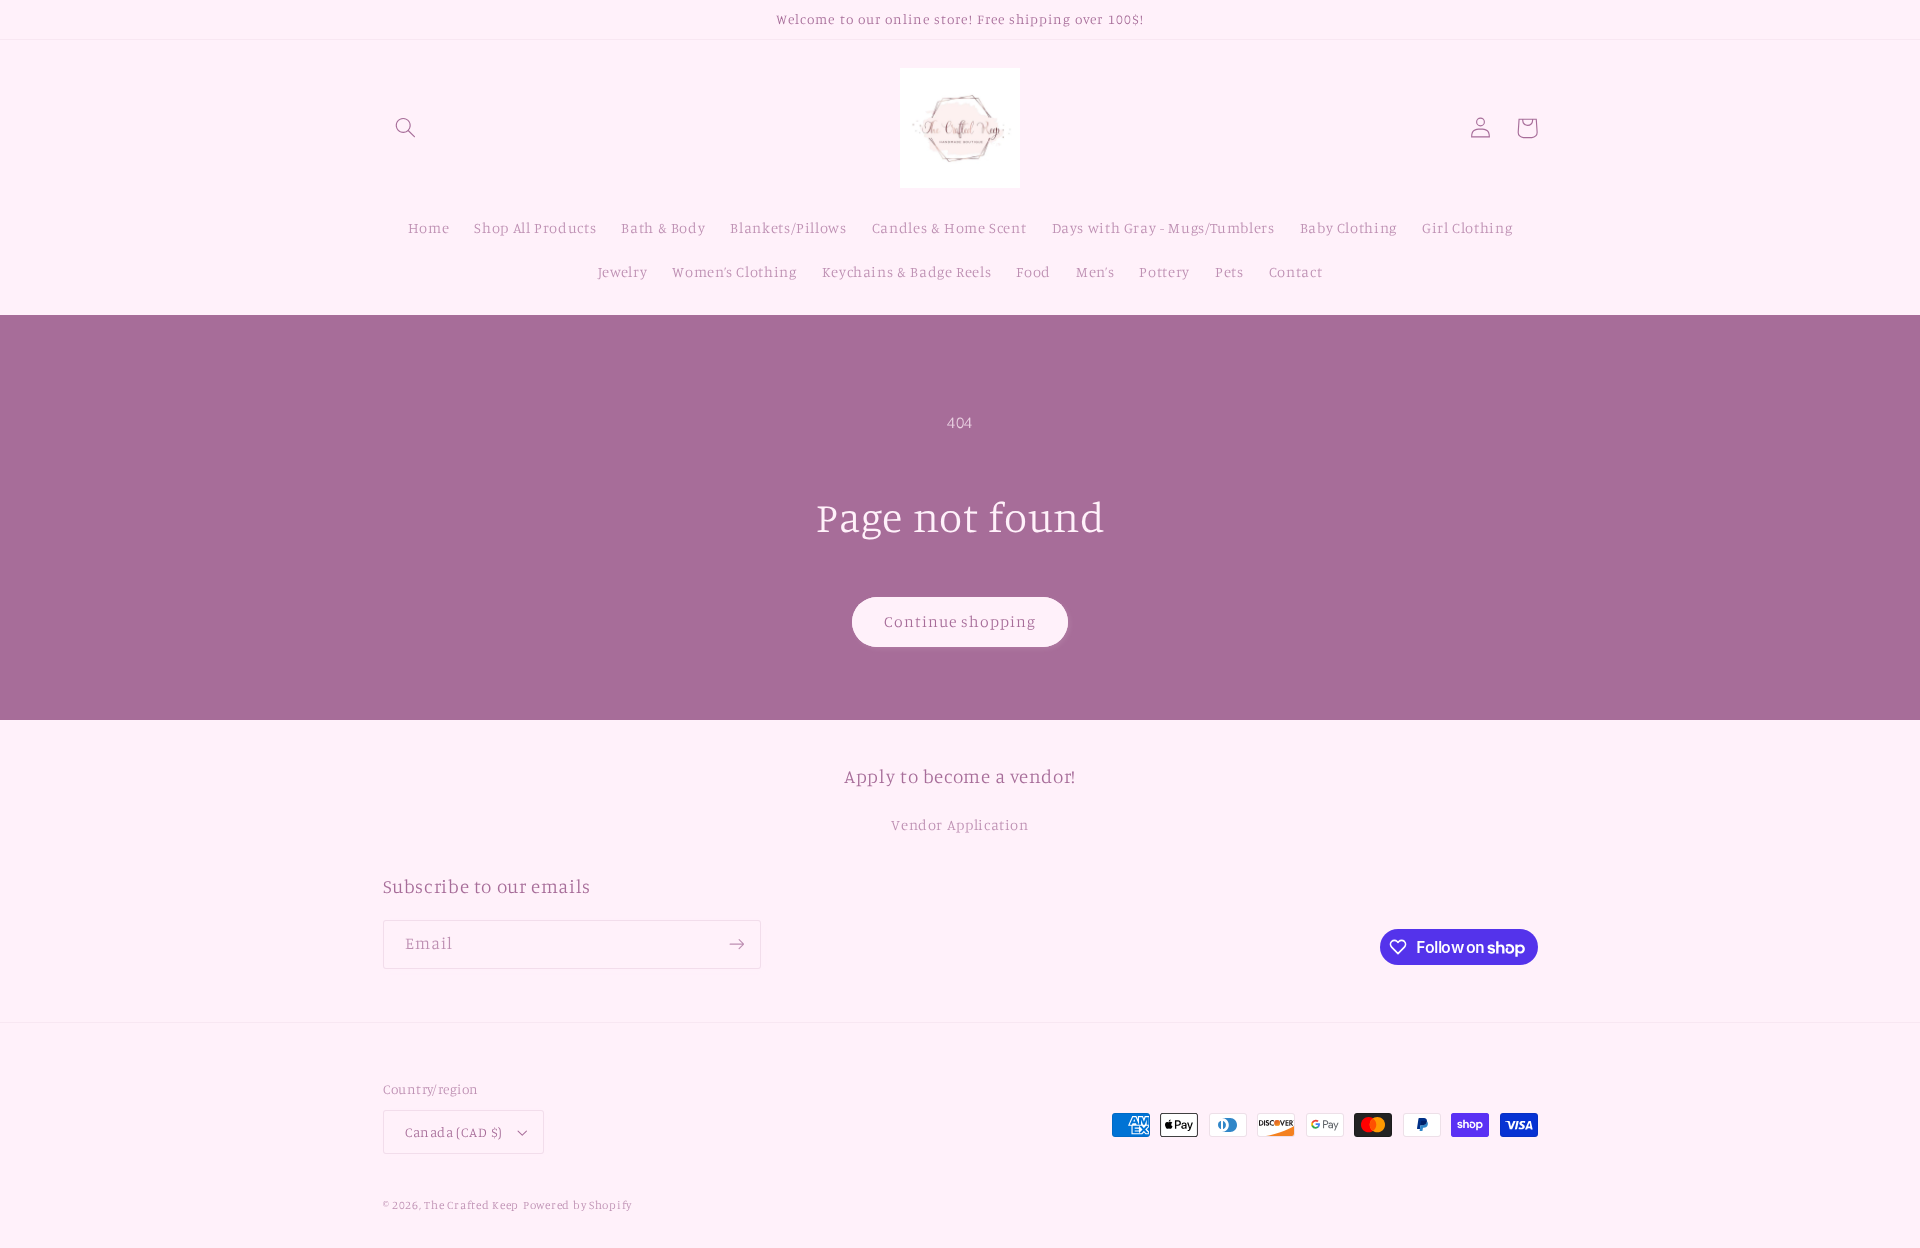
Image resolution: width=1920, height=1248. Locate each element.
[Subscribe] (736, 944)
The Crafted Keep (471, 1205)
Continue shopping (960, 621)
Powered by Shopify (577, 1205)
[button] (406, 128)
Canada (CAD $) (454, 1132)
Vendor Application (959, 824)
